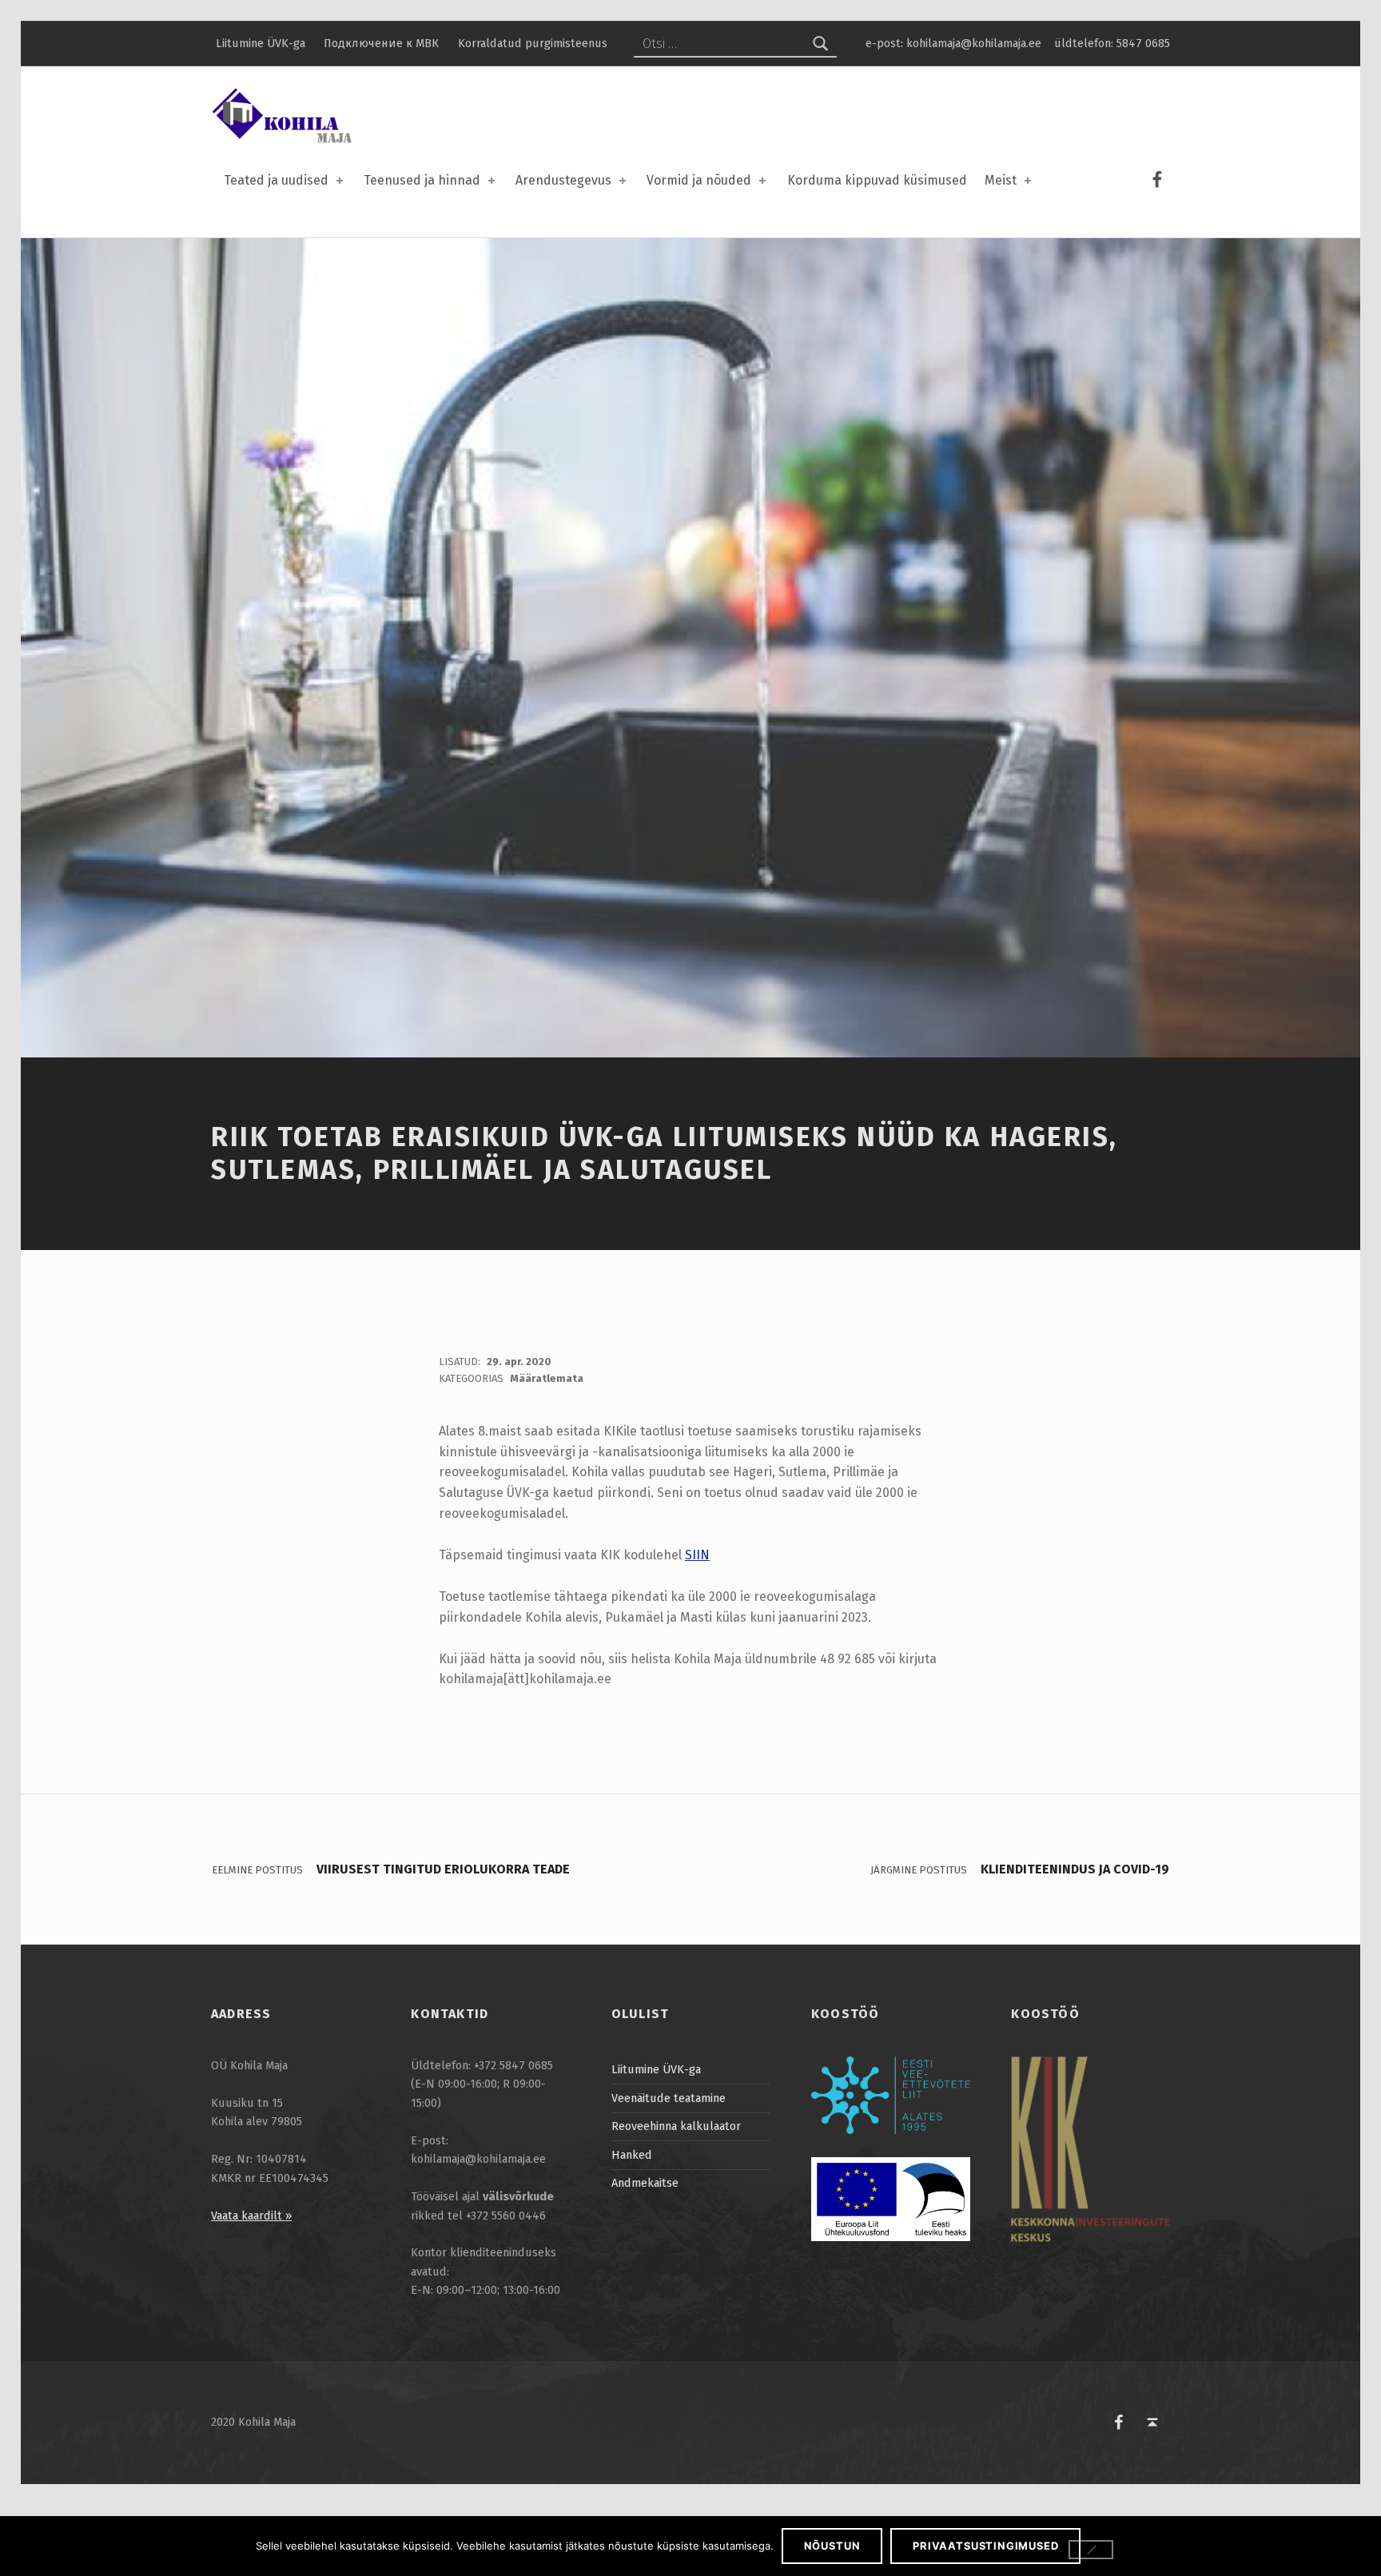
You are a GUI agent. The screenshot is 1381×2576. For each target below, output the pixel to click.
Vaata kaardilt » (251, 2216)
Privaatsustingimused (985, 2546)
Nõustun (832, 2546)
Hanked (632, 2155)
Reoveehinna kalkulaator (676, 2126)
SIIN (697, 1555)
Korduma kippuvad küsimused (877, 180)
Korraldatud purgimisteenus (533, 43)
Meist (1001, 180)
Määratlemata (547, 1378)
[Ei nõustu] (1091, 2550)
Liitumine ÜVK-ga (261, 43)
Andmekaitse (645, 2183)
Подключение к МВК (381, 43)
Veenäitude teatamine (669, 2098)
